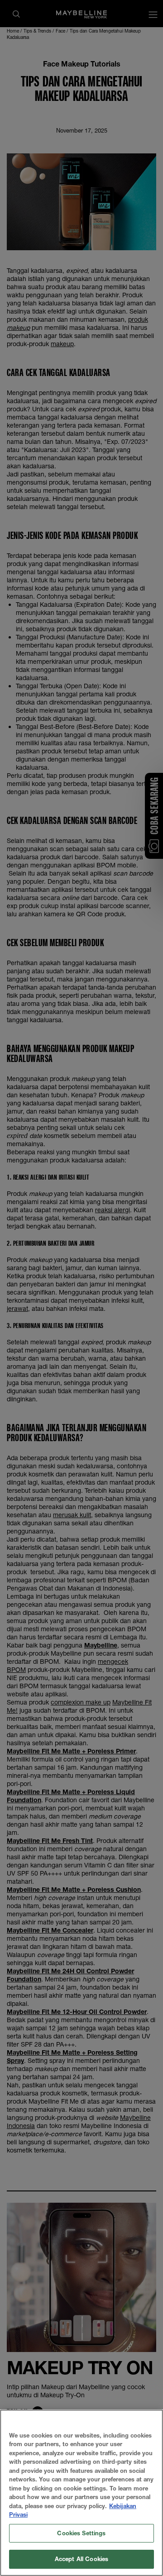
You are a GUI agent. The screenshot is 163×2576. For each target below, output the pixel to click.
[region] (81, 2493)
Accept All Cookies (81, 2559)
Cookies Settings (81, 2533)
